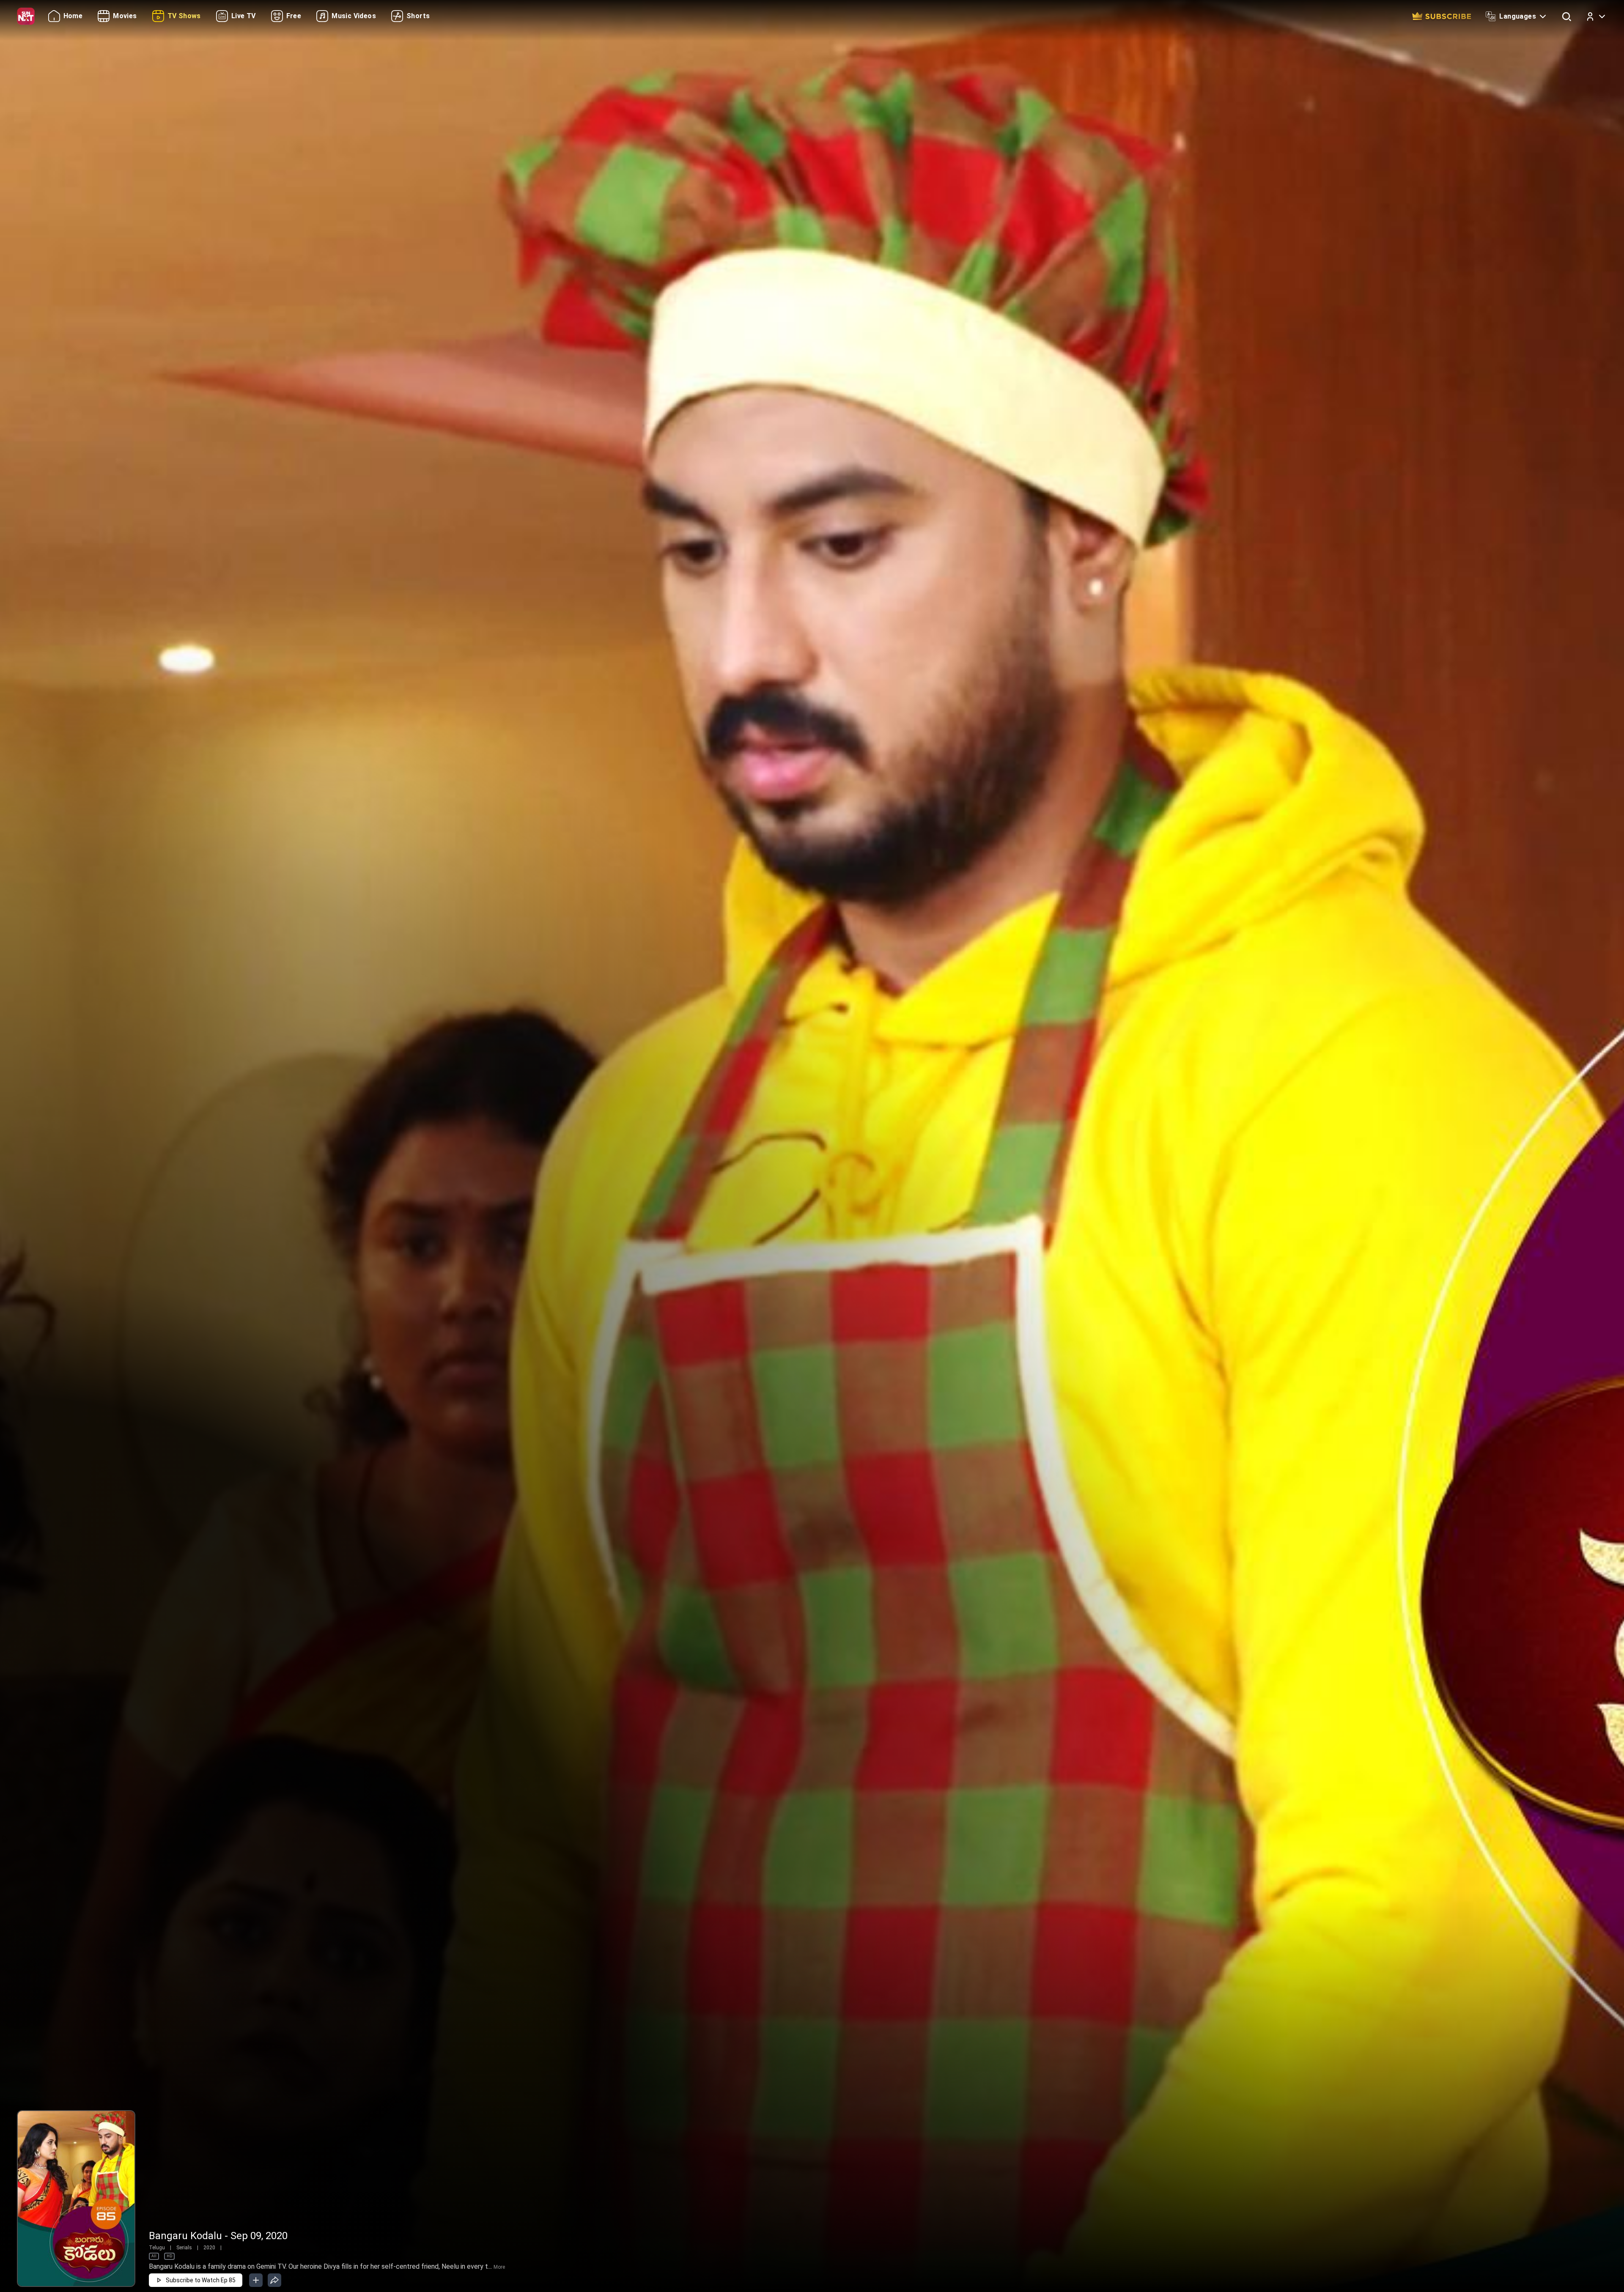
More (499, 2267)
